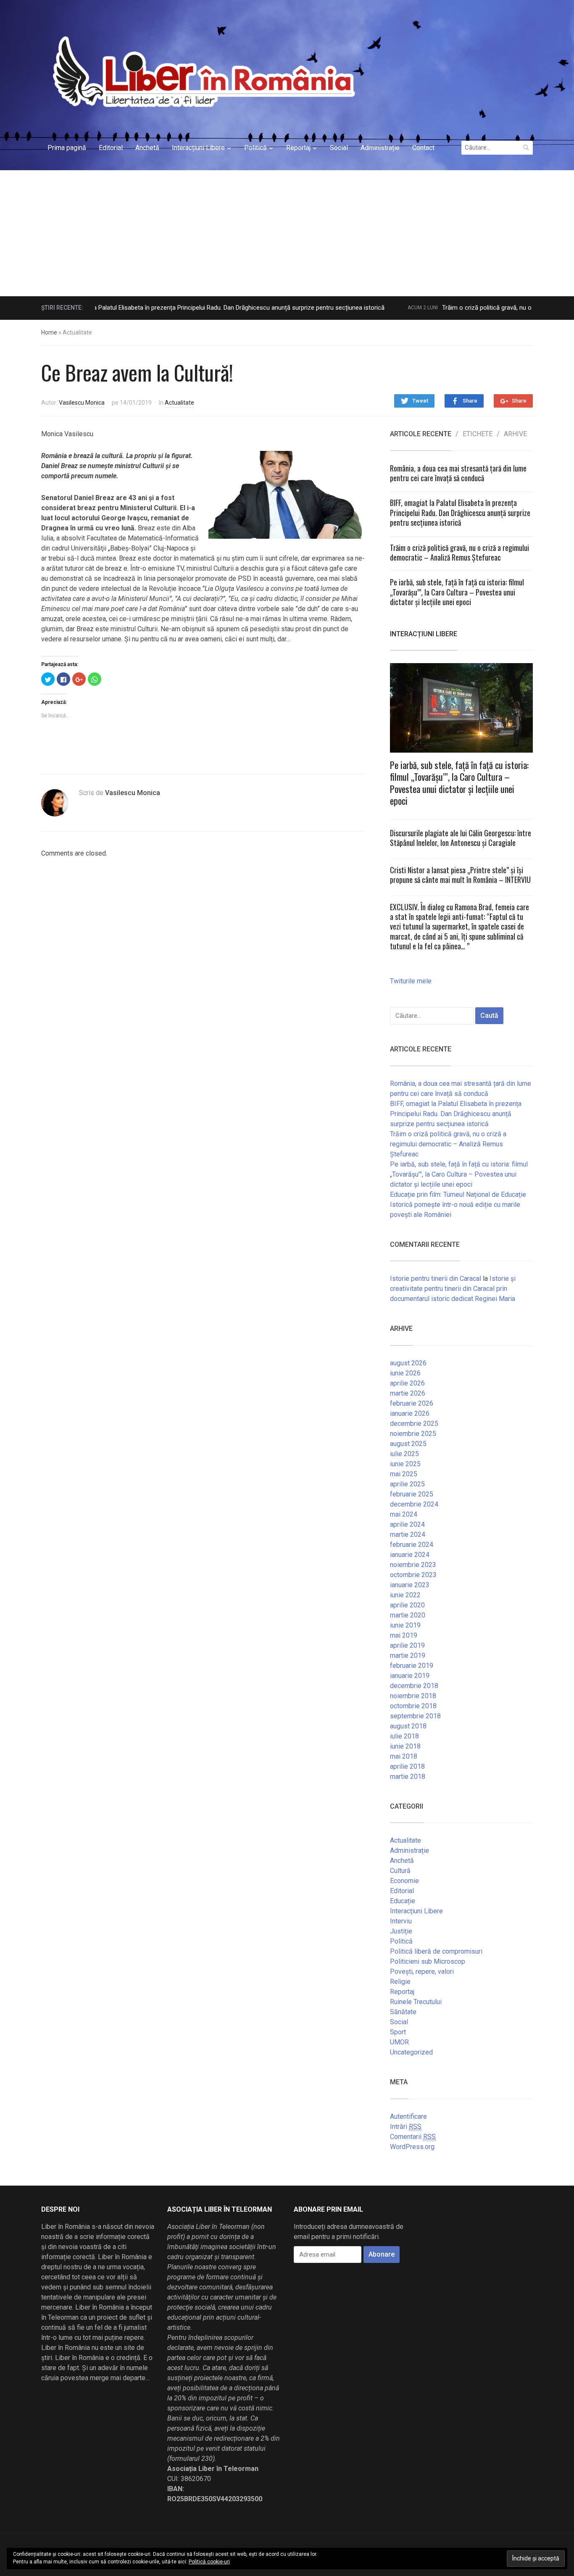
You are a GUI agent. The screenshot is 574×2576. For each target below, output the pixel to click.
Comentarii (413, 2137)
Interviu (401, 1921)
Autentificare (408, 2116)
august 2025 (408, 1444)
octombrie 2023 (413, 1575)
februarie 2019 (412, 1666)
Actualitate (179, 403)
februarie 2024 (412, 1545)
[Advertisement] (287, 233)
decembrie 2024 (414, 1504)
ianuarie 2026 (410, 1413)
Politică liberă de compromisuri (436, 1951)
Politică (255, 148)
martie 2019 (408, 1655)
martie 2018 (408, 1777)
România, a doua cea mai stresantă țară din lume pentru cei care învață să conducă (458, 473)
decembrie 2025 (414, 1424)
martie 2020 (408, 1615)
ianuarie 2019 (410, 1676)
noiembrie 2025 (413, 1434)
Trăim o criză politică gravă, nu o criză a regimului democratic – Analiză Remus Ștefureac (459, 552)
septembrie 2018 (415, 1716)
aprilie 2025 (407, 1484)
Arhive (515, 434)
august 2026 (408, 1363)
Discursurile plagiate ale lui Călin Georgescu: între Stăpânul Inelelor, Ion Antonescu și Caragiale (461, 838)
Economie (404, 1881)
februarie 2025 (412, 1494)
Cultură (400, 1871)
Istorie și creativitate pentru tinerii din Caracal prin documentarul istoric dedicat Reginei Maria (453, 1289)
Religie (400, 1982)
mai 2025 (404, 1474)
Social (339, 148)
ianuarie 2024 (410, 1555)
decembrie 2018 (414, 1686)
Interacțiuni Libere (198, 148)
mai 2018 (404, 1756)
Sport (398, 2032)
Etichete (478, 434)
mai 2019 (404, 1635)
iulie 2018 (404, 1736)
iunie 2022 (405, 1595)
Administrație (380, 148)
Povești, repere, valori (422, 1972)
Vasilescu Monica (82, 403)
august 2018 (408, 1726)
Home (49, 332)
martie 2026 (408, 1393)
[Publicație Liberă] (202, 71)
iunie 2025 (405, 1464)
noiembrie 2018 (413, 1696)
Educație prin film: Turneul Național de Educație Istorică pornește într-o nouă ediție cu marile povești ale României (458, 1205)
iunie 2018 (405, 1746)
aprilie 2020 (407, 1605)
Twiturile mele (411, 981)
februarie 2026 (412, 1403)
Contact (423, 148)
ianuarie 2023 (410, 1585)
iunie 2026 (405, 1373)
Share (470, 401)
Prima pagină (67, 148)
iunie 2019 (405, 1625)
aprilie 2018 (407, 1766)
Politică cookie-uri (209, 2562)
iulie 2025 (404, 1454)
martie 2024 (408, 1534)
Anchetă (147, 148)
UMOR (399, 2042)
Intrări (406, 2127)
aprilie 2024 (407, 1524)
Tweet (420, 401)
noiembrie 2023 (413, 1565)
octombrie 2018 (413, 1706)
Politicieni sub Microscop (428, 1961)
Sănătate (403, 2012)
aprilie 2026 (407, 1383)
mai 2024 (404, 1514)
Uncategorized (411, 2052)
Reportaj (298, 148)
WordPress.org (412, 2147)
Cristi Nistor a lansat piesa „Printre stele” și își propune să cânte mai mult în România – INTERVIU (460, 875)
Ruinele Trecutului (416, 2002)
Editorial (111, 148)
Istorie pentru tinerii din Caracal (436, 1279)
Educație (403, 1901)
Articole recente (421, 434)
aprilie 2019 (407, 1645)
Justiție (401, 1931)
